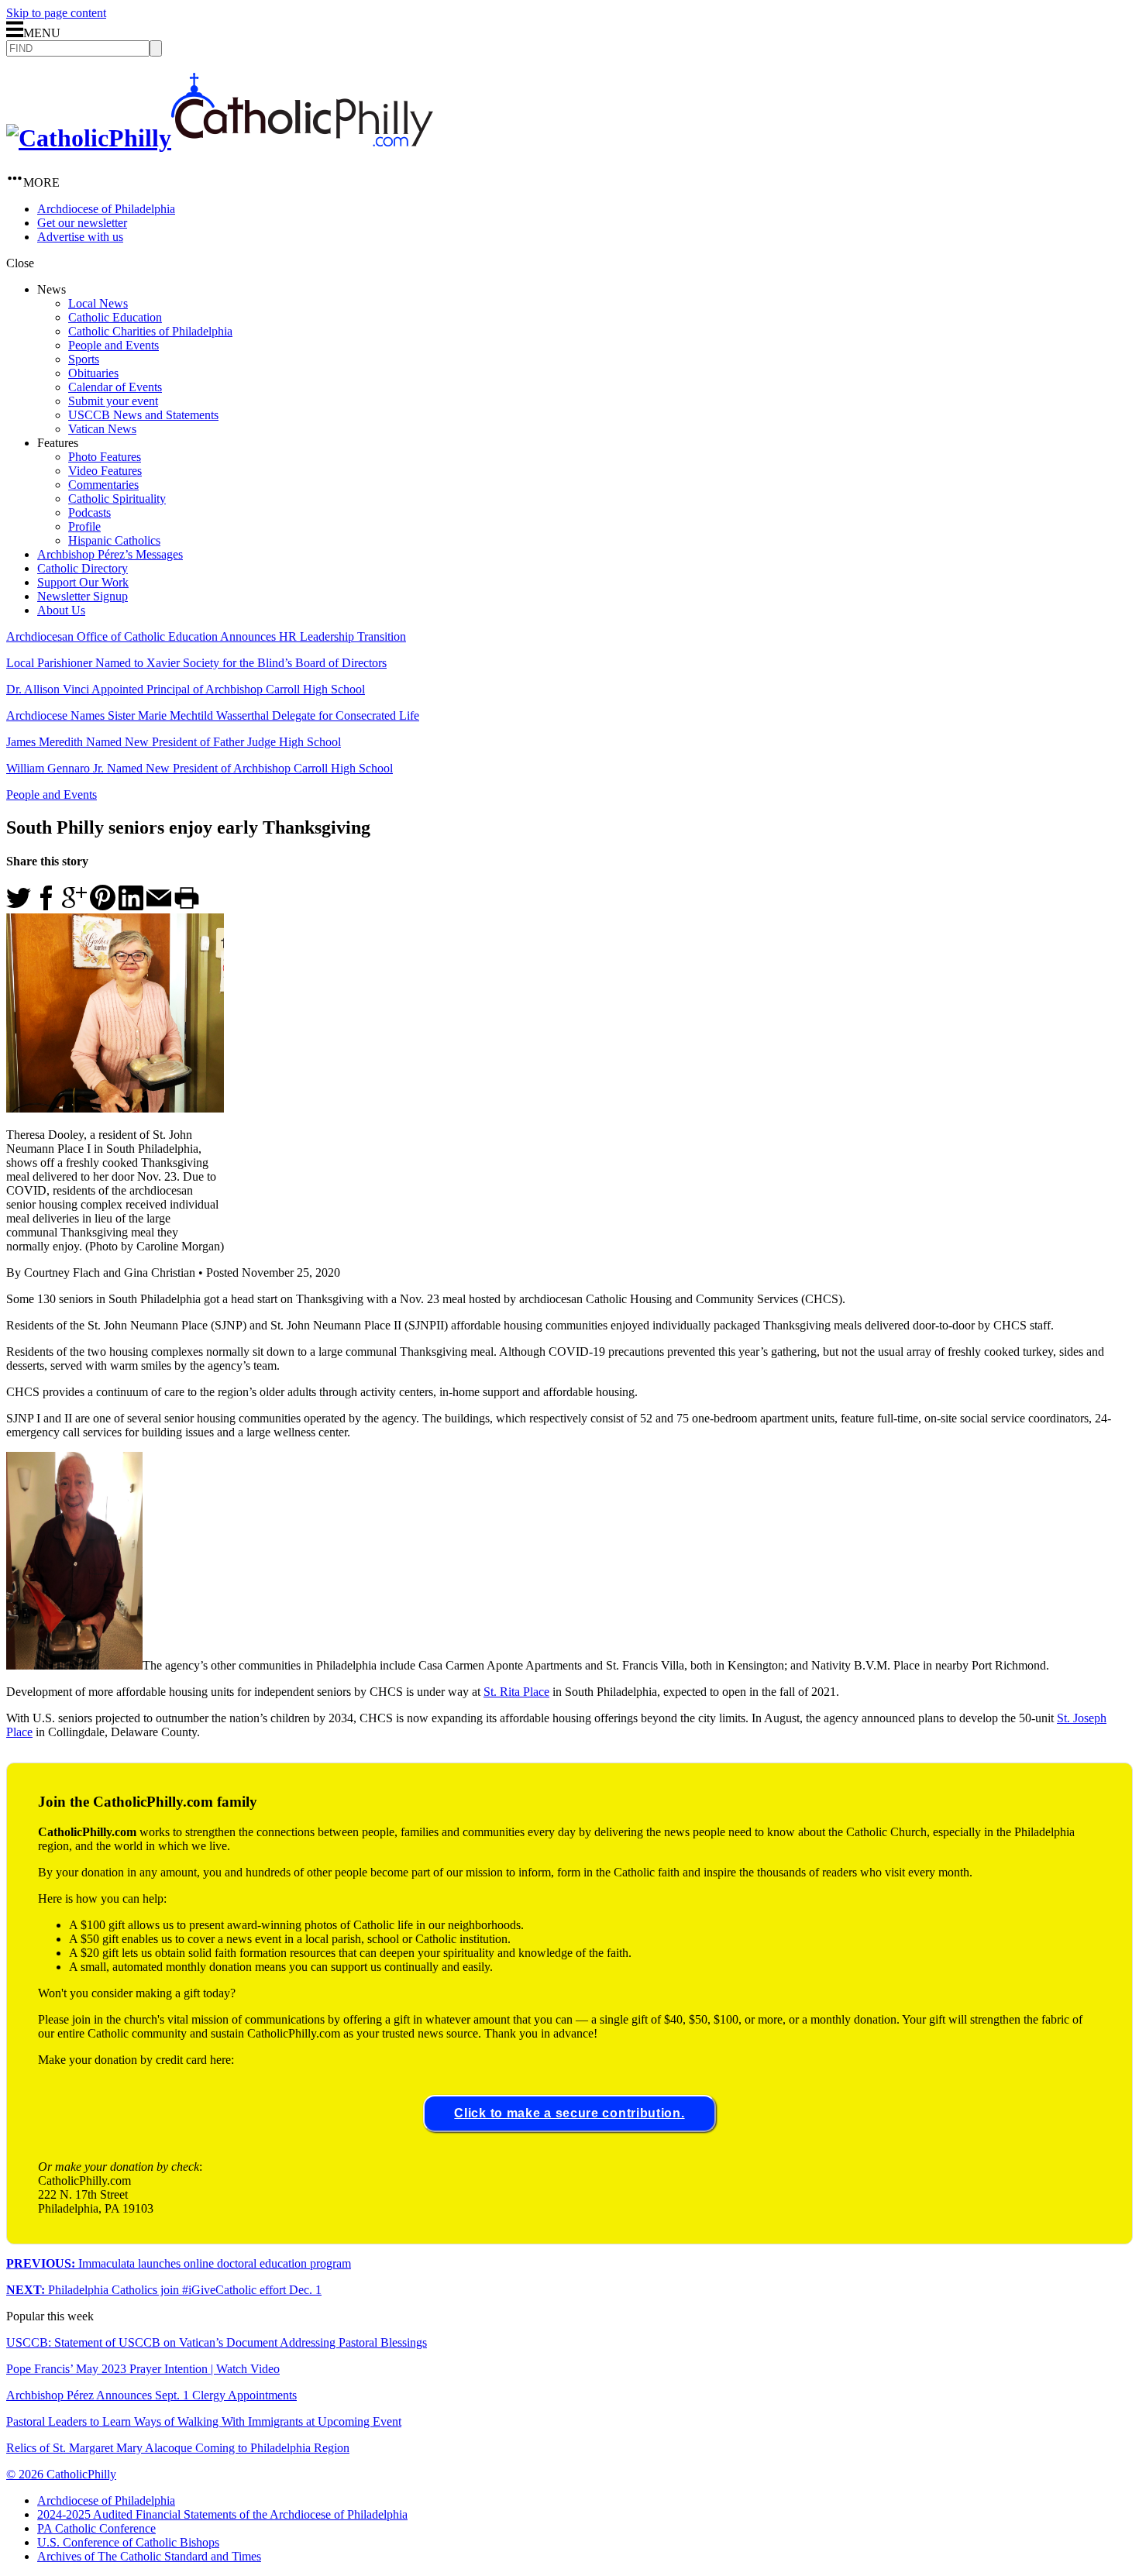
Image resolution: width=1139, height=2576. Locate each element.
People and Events (114, 345)
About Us (61, 610)
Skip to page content (56, 13)
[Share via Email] (159, 906)
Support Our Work (83, 582)
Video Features (105, 471)
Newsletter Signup (83, 596)
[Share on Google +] (74, 906)
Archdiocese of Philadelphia (106, 209)
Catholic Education (115, 317)
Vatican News (102, 429)
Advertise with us (80, 237)
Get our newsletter (82, 223)
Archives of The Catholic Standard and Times (149, 2556)
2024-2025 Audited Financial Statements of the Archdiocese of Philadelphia (222, 2514)
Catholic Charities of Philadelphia (150, 331)
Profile (84, 526)
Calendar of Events (115, 387)
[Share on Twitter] (19, 906)
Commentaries (103, 485)
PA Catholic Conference (96, 2528)
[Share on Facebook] (46, 906)
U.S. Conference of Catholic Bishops (128, 2542)
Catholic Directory (83, 568)
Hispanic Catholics (114, 540)
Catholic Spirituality (117, 499)
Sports (84, 359)
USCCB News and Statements (143, 415)
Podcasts (89, 512)
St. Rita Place (516, 1692)
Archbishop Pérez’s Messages (110, 554)
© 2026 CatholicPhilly (61, 2474)
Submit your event (113, 401)
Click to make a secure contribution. (569, 2113)
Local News (98, 303)
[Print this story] (187, 906)
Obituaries (93, 373)
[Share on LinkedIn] (131, 906)
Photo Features (105, 457)
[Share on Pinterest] (103, 906)
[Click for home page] (220, 138)
